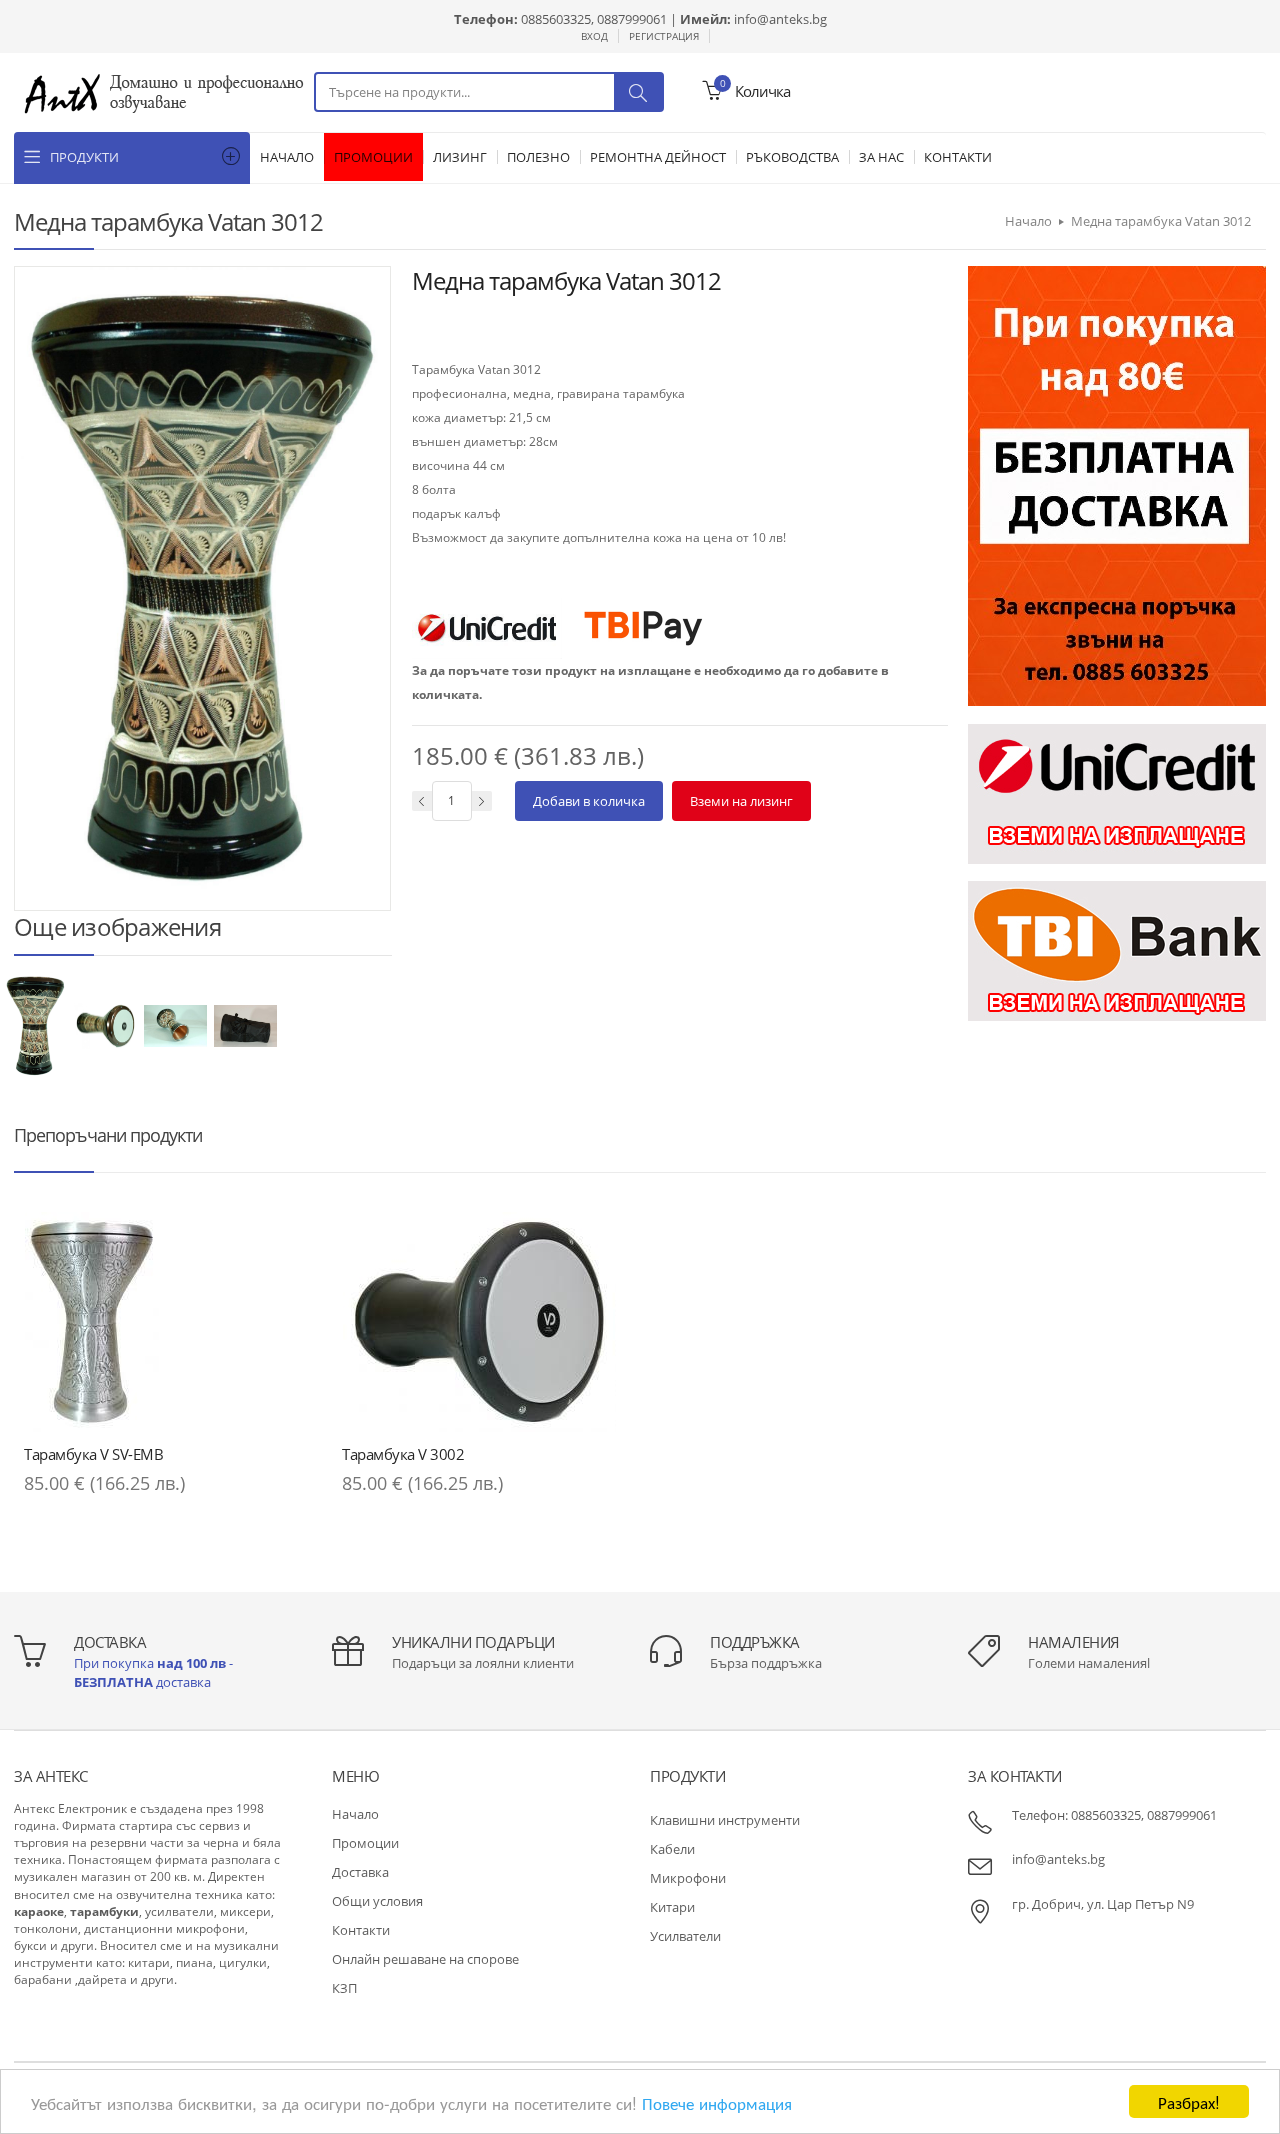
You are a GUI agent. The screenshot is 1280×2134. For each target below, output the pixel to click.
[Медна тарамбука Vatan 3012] (37, 1024)
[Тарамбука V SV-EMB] (163, 1322)
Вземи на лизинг (741, 801)
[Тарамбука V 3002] (481, 1322)
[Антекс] (164, 91)
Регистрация (664, 36)
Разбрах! (1189, 2101)
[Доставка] (1117, 484)
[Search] (638, 92)
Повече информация (717, 2102)
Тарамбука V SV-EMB (93, 1454)
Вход (594, 36)
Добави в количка (589, 801)
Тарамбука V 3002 (403, 1454)
